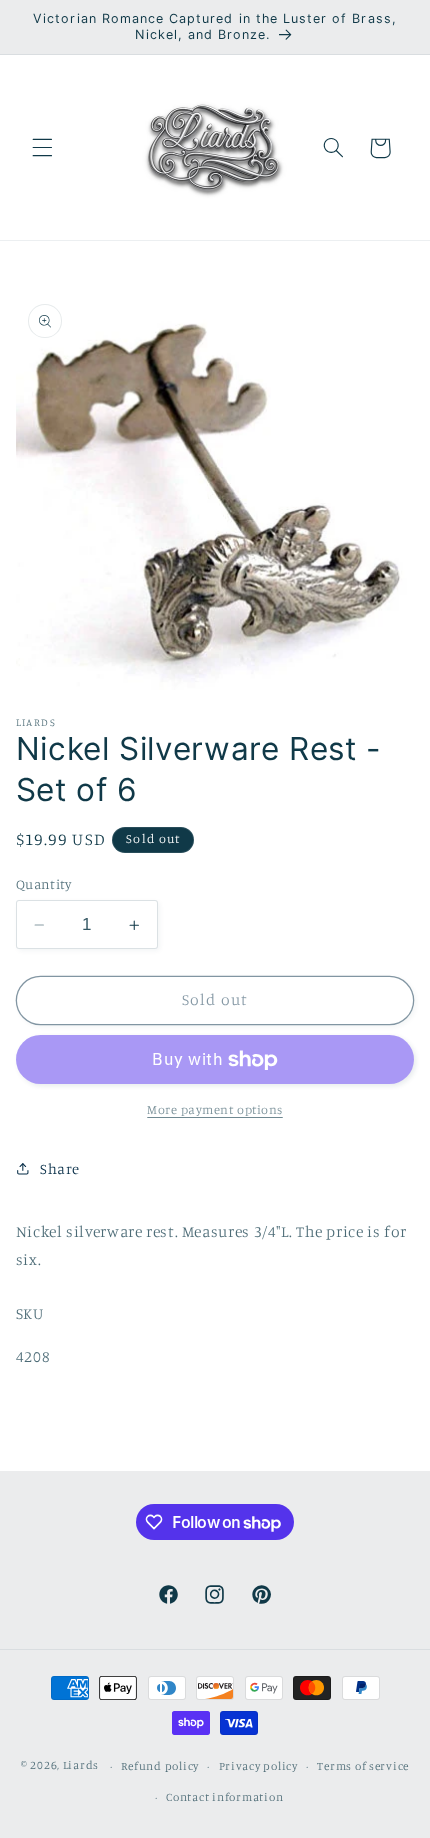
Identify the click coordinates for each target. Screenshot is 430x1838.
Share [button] (60, 1168)
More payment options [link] (215, 1109)
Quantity (43, 884)
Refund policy (160, 1766)
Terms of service (363, 1766)
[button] (42, 148)
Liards (81, 1766)
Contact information (224, 1797)
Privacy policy (258, 1766)
